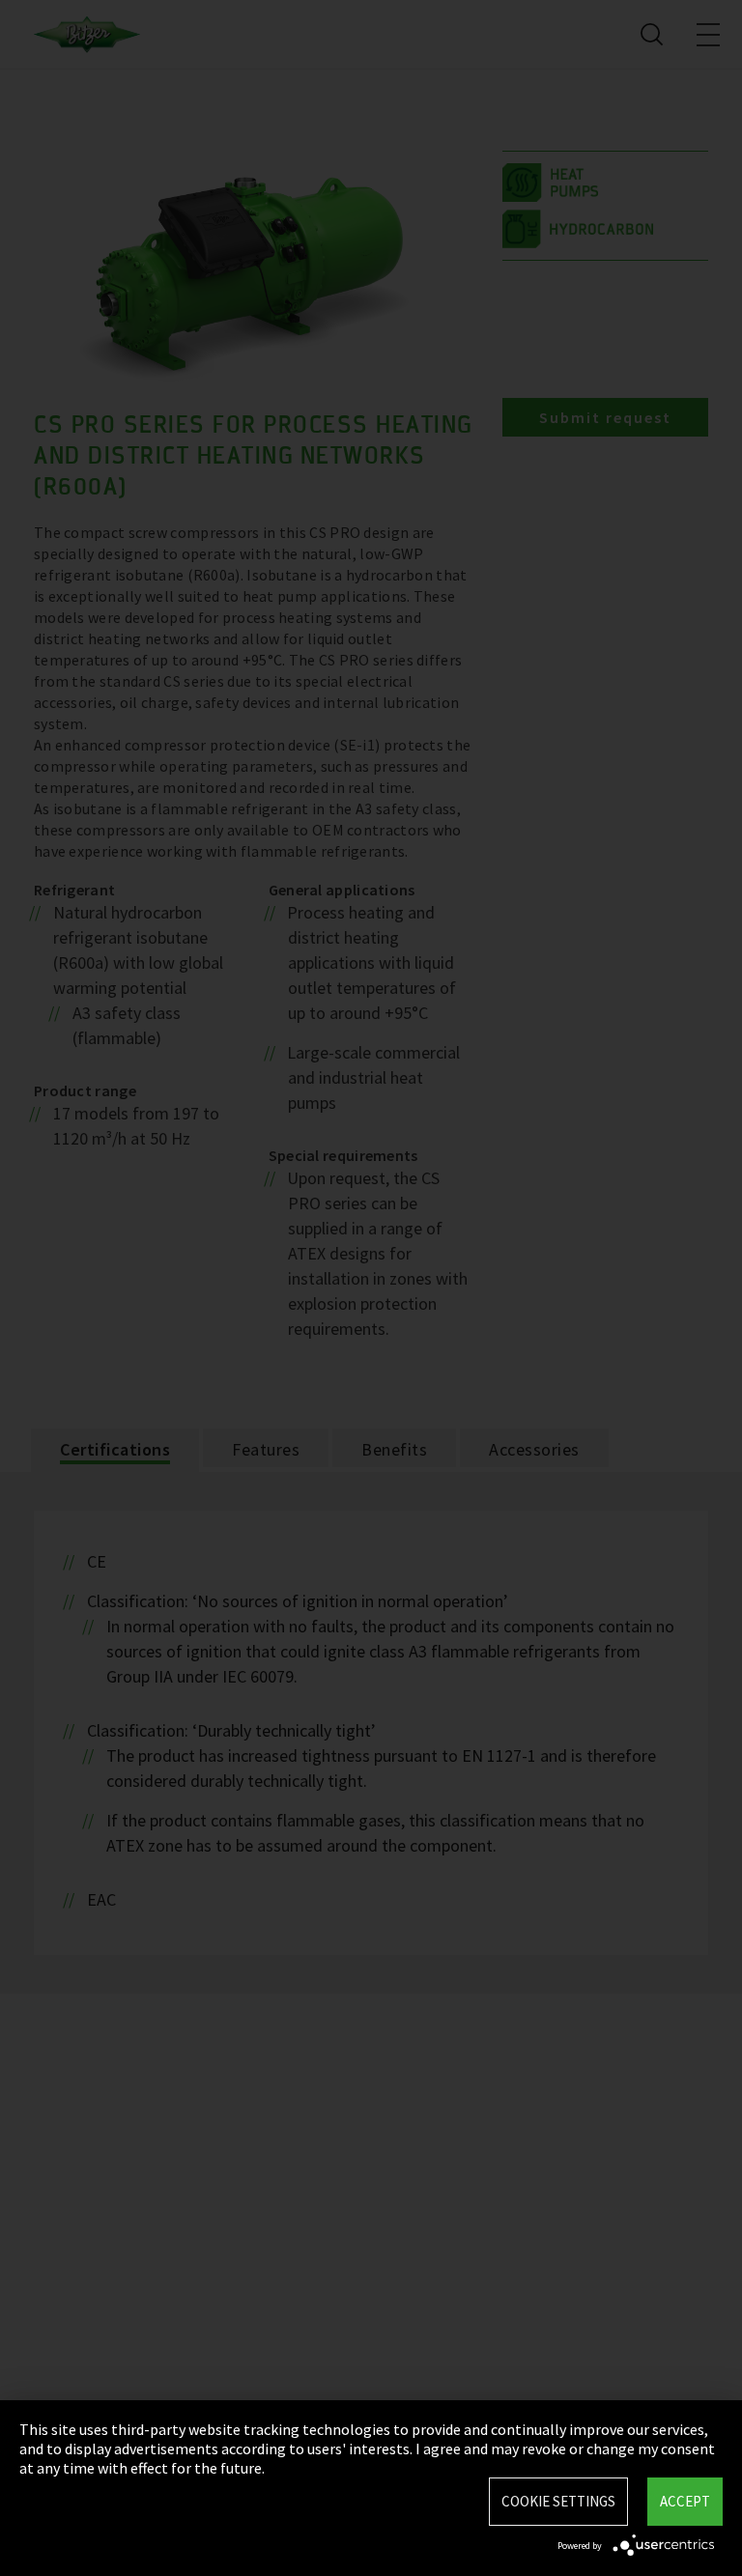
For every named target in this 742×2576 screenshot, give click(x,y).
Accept (685, 2501)
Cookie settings (558, 2501)
